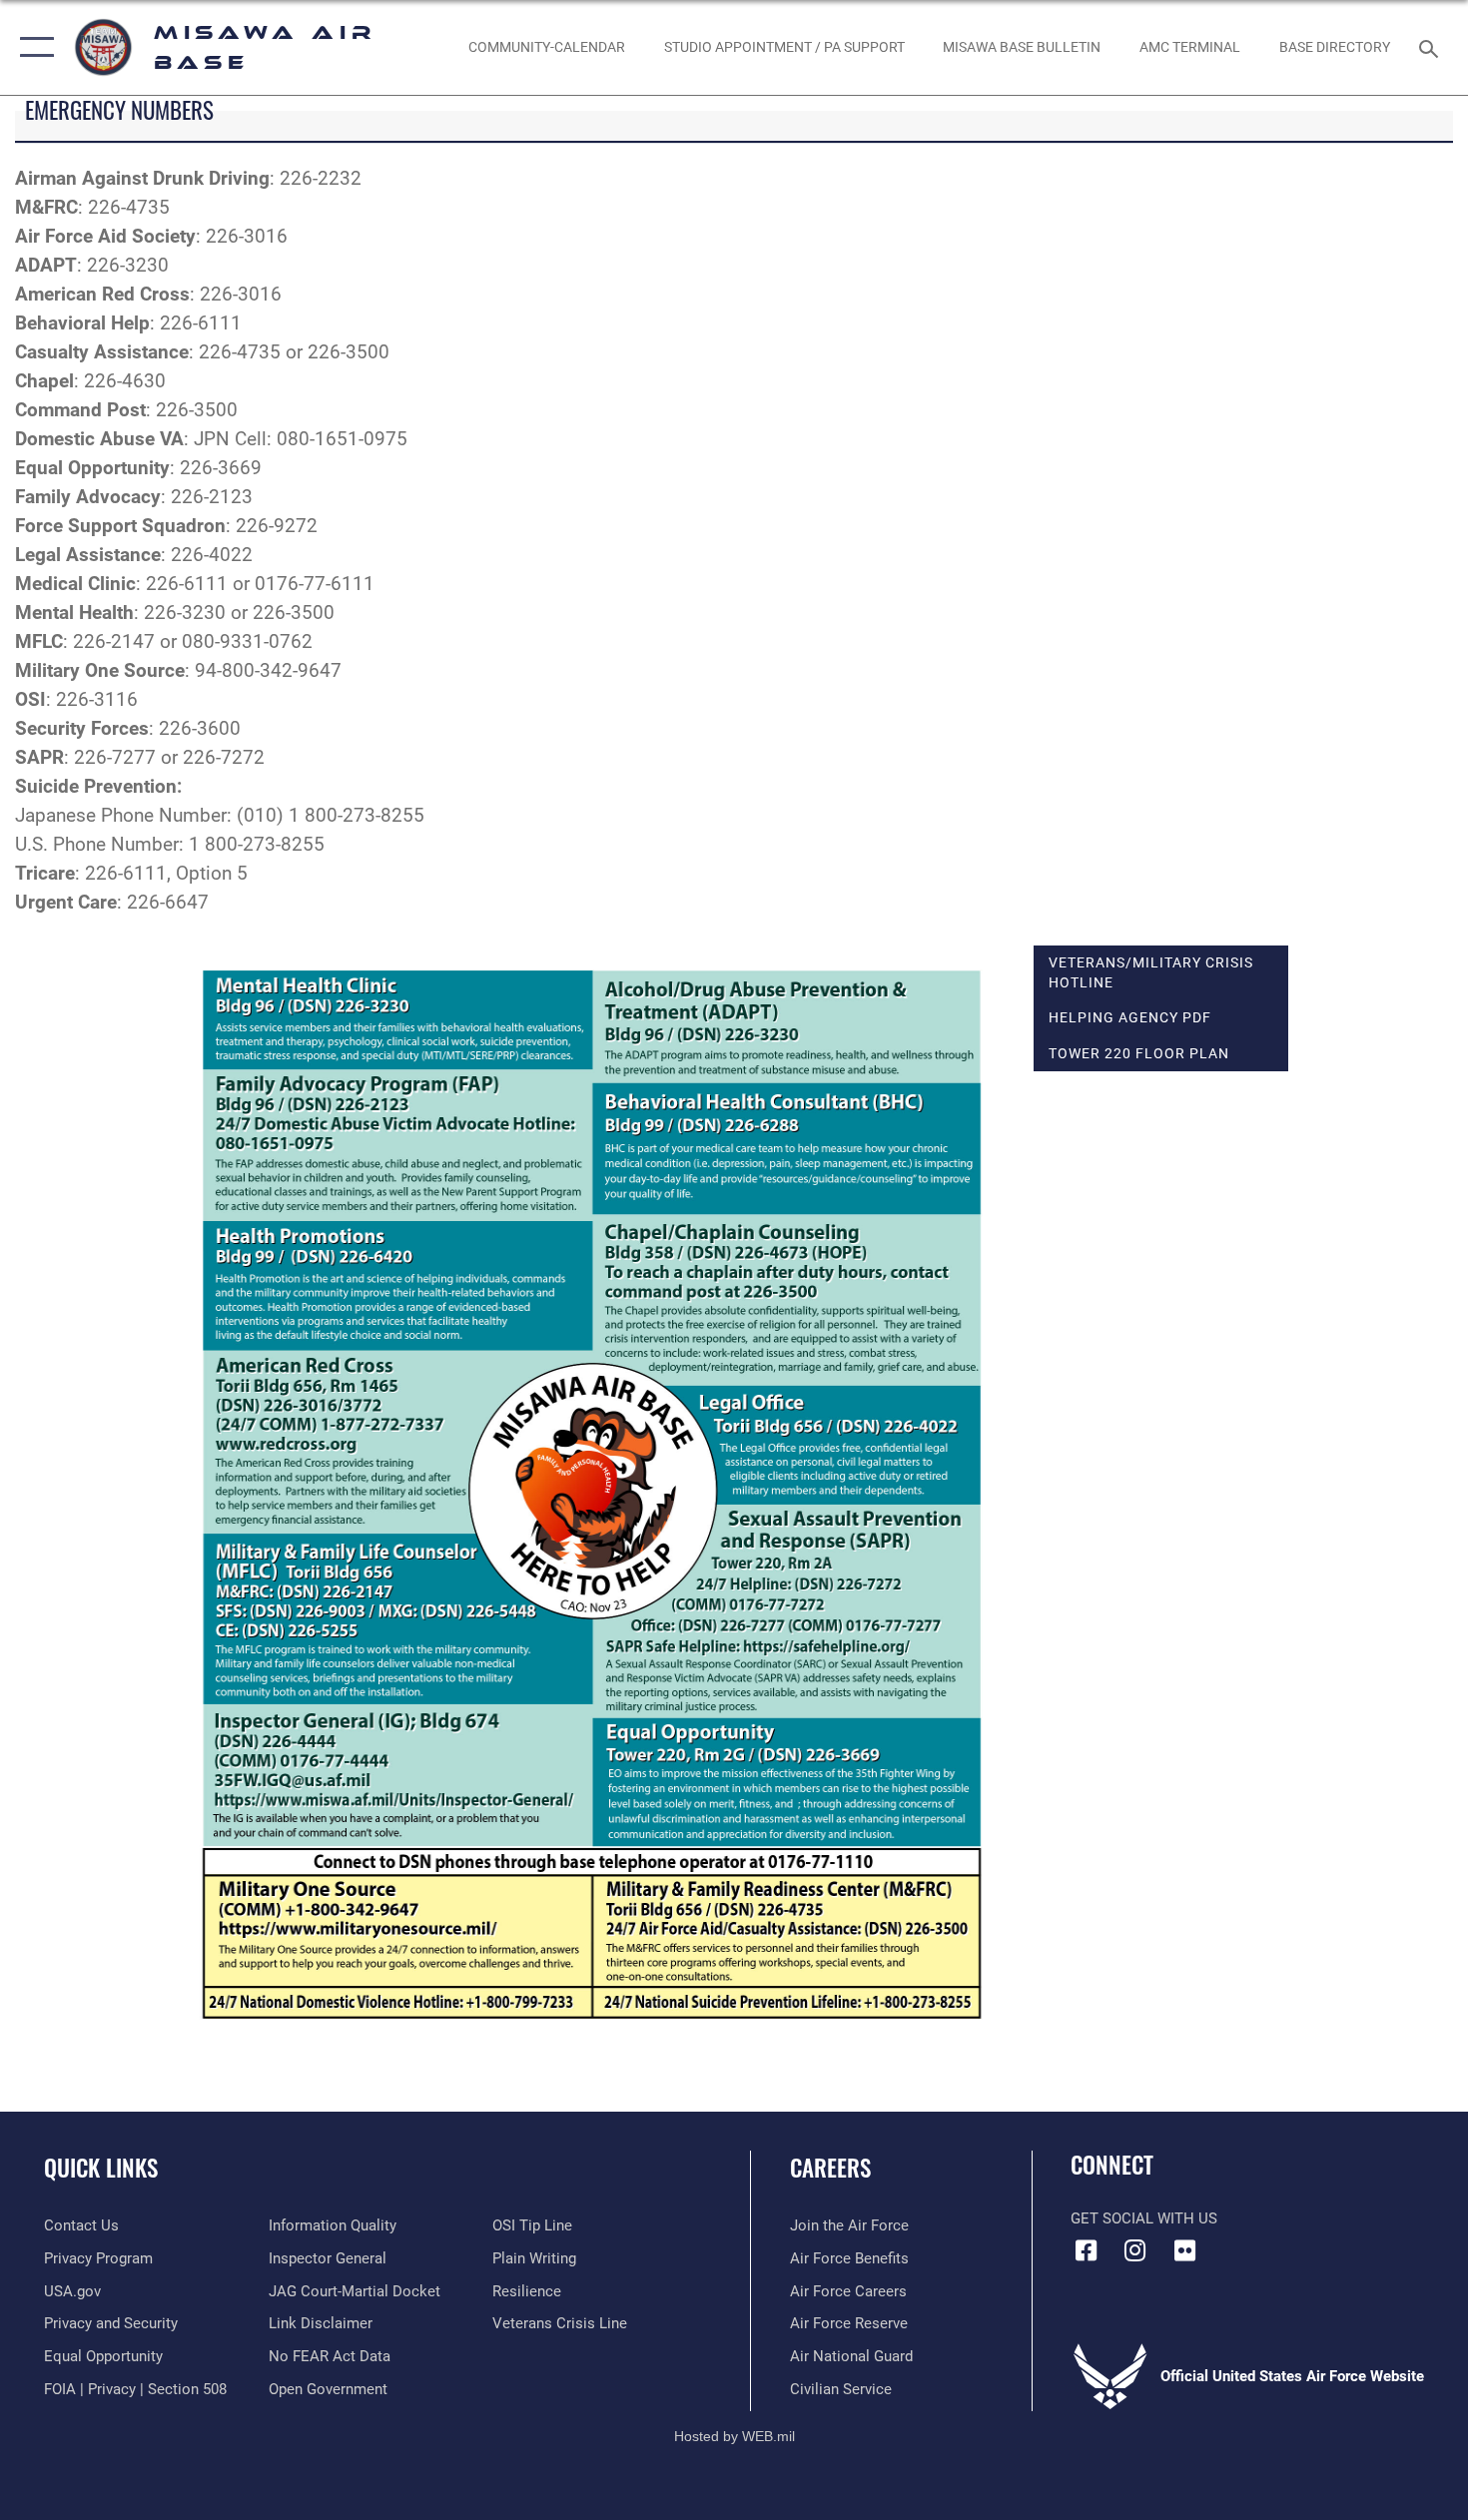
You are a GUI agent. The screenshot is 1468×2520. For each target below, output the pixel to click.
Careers (830, 2168)
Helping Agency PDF (1130, 1017)
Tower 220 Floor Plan (1139, 1053)
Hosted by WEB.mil (734, 2436)
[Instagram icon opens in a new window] (1135, 2250)
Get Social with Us (1144, 2218)
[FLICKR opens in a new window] (1184, 2250)
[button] (32, 47)
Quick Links (101, 2168)
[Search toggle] (1432, 47)
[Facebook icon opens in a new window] (1086, 2250)
